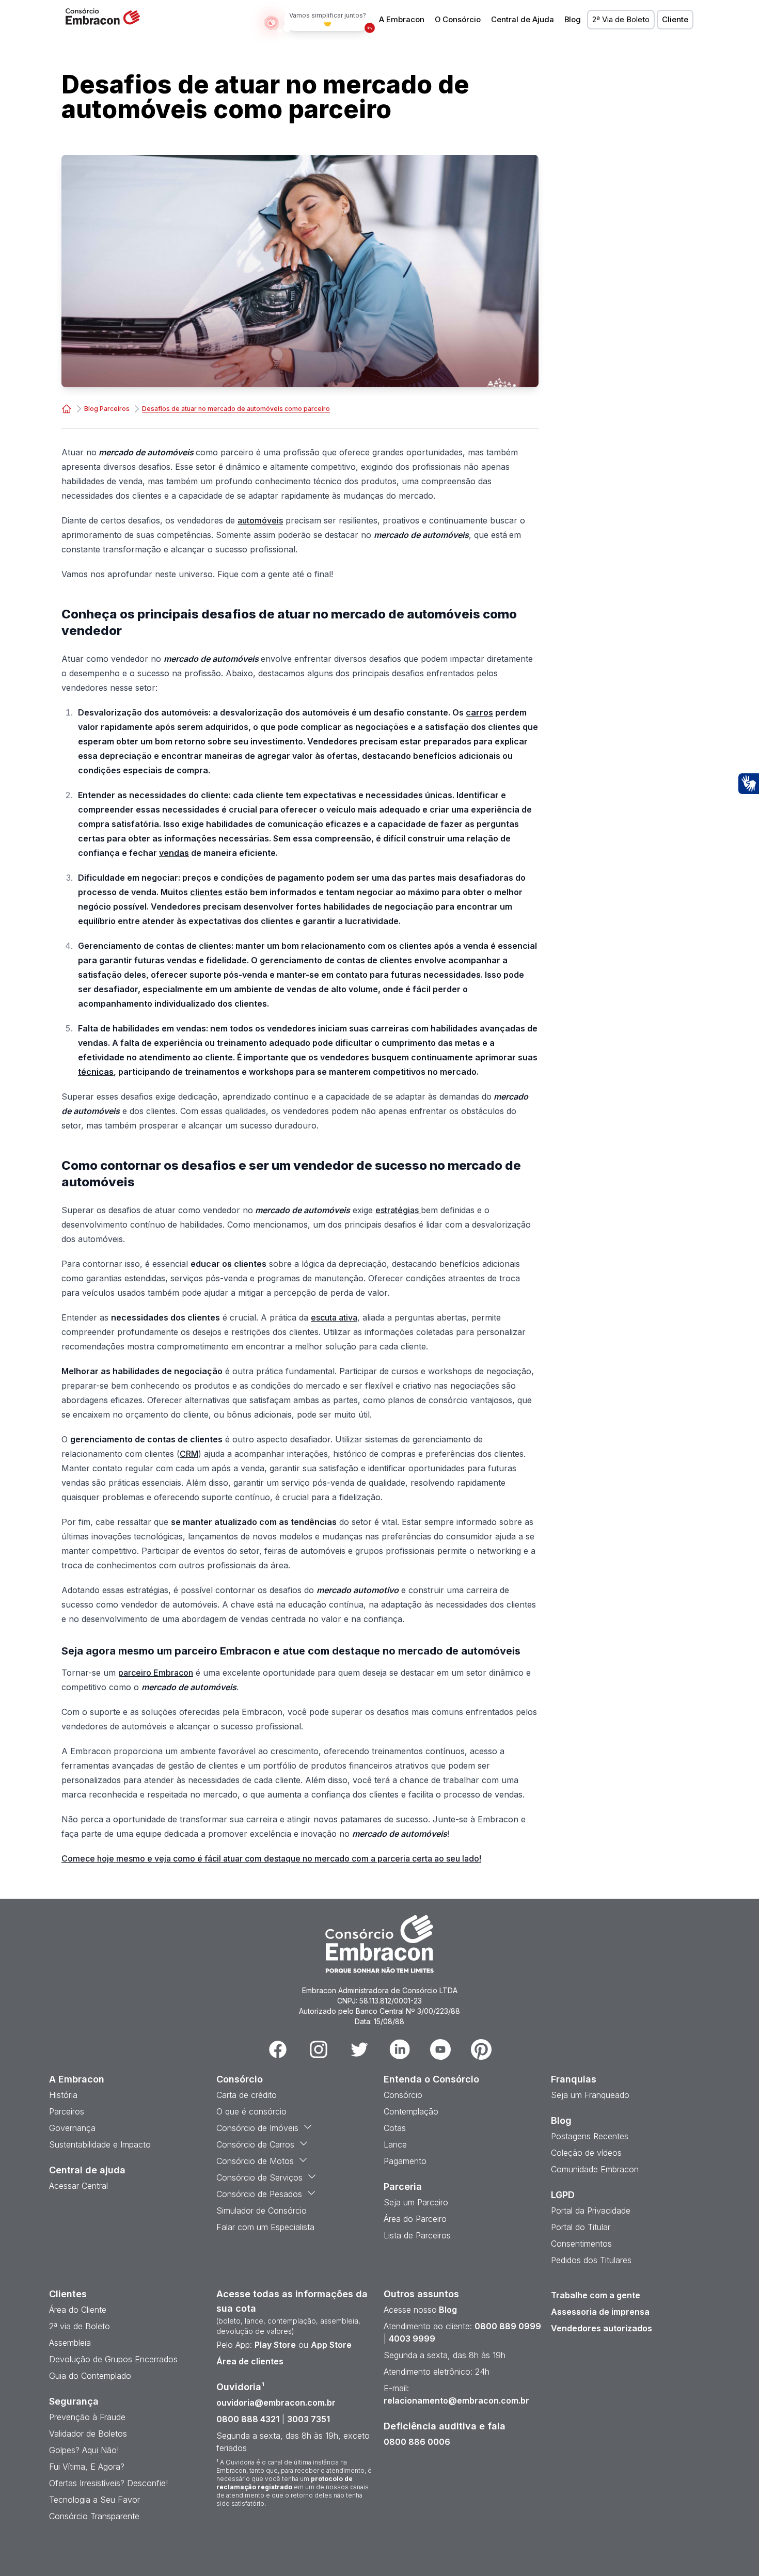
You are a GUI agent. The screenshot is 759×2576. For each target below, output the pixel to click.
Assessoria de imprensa (600, 2312)
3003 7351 (309, 2419)
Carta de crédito (247, 2095)
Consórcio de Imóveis (257, 2128)
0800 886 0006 (417, 2442)
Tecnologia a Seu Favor (94, 2500)
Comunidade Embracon (595, 2169)
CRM (189, 1454)
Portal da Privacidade (591, 2211)
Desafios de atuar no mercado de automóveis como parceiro (236, 409)
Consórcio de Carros (255, 2144)
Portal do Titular (581, 2227)
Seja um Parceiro (416, 2202)
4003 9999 (412, 2339)
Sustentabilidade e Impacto (100, 2144)
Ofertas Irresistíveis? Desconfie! (108, 2483)
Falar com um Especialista (265, 2227)
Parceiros (67, 2111)
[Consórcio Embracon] (67, 409)
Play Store (275, 2345)
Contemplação (411, 2111)
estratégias (398, 1210)
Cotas (395, 2128)
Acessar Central (78, 2186)
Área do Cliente (78, 2310)
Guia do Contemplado (90, 2376)
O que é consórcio (251, 2111)
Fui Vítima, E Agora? (87, 2467)
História (63, 2095)
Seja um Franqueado (590, 2095)
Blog (573, 20)
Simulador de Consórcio (262, 2211)
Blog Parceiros (107, 409)
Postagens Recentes (590, 2136)
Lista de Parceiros (417, 2235)
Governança (72, 2128)
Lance (395, 2144)
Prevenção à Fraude (87, 2417)
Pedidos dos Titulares (591, 2260)
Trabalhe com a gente (596, 2295)
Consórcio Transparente (94, 2516)
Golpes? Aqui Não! (84, 2450)
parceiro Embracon (156, 1673)
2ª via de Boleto (80, 2326)
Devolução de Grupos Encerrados (113, 2359)
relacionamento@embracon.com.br (456, 2400)
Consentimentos (581, 2244)
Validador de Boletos (88, 2434)
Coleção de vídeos (586, 2153)
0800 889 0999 (508, 2326)
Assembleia (70, 2343)
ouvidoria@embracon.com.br (276, 2403)
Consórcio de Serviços (259, 2177)
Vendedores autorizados (602, 2328)
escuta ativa (334, 1317)
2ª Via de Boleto (621, 20)
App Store (331, 2345)
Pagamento (405, 2161)
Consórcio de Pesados (259, 2194)
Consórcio (403, 2095)
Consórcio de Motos (255, 2161)
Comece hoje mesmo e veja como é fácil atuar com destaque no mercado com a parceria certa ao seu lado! (271, 1858)
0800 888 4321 (248, 2419)
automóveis (260, 520)
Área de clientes (250, 2361)
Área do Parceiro (415, 2219)
